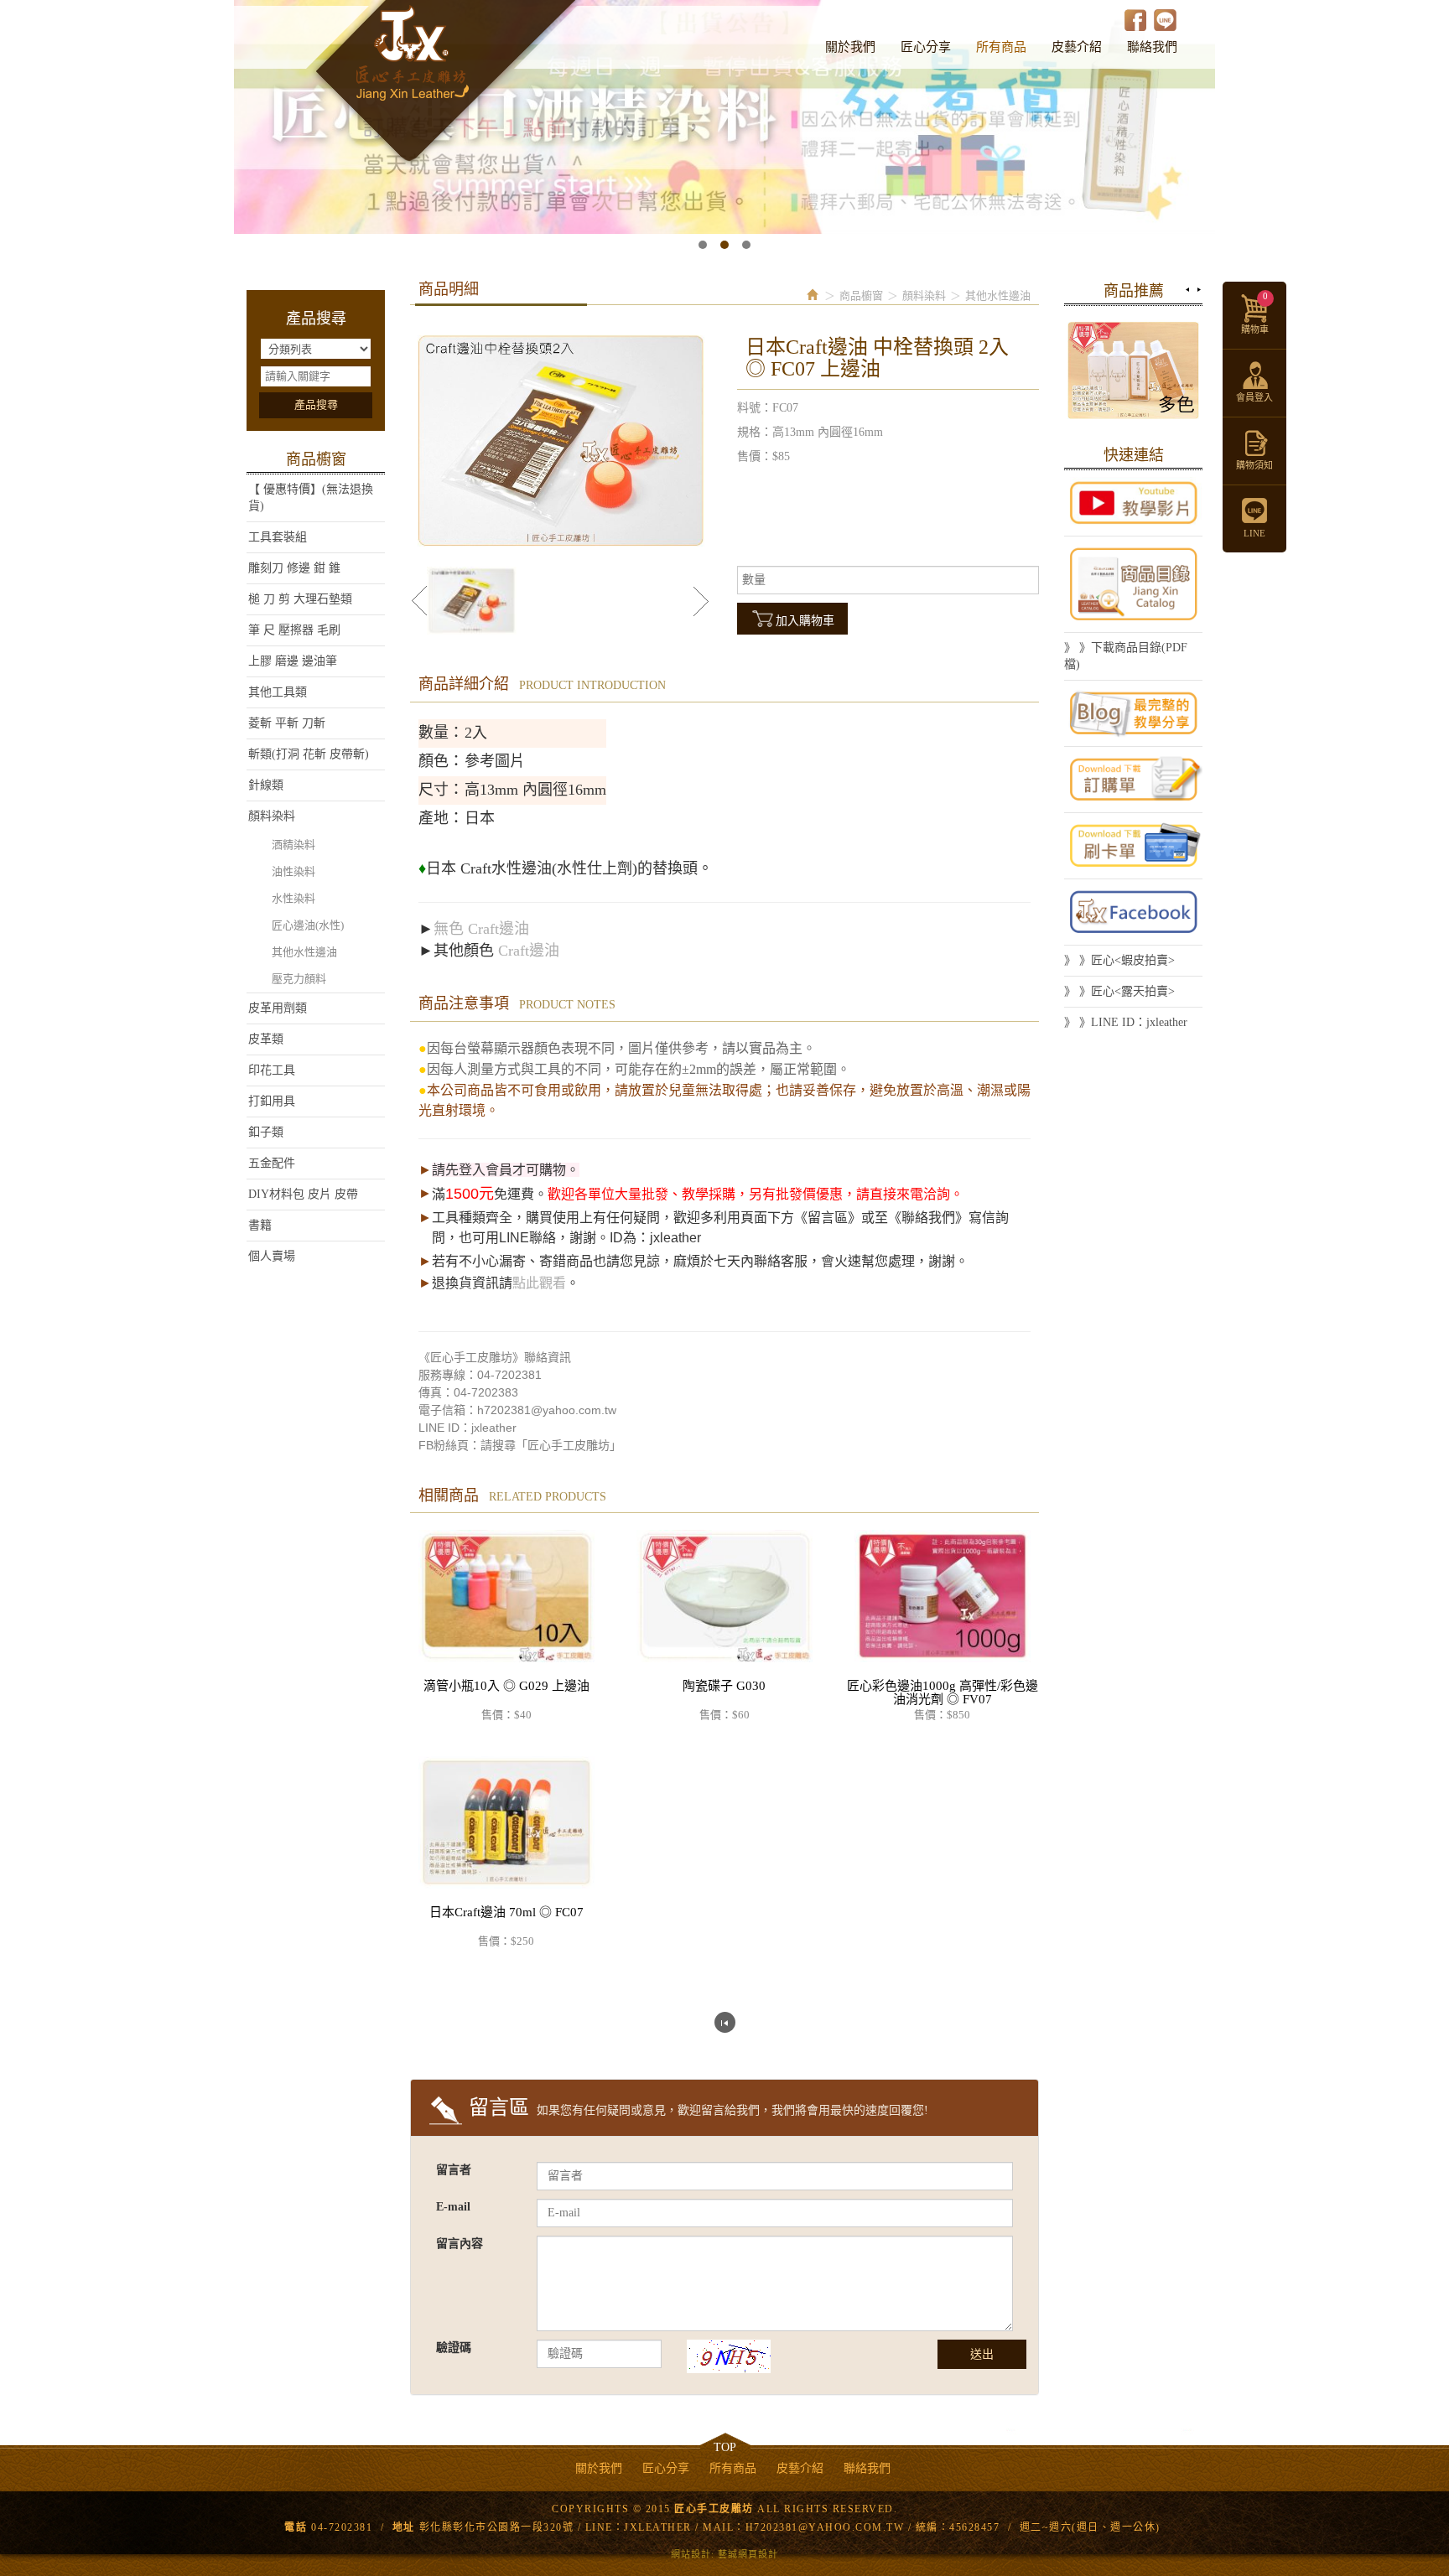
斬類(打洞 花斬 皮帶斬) (309, 754)
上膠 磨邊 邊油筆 (293, 661)
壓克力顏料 (299, 979)
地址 (404, 2527)
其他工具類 (278, 692)
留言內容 (460, 2244)
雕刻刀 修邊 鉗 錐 (294, 568)
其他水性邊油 (304, 952)
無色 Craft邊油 (481, 929)
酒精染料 (293, 845)
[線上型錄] (1133, 584)
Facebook (1136, 20)
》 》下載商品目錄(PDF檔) (1126, 656)
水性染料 (293, 898)
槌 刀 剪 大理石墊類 (300, 599)
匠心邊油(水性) (308, 925)
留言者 (454, 2170)
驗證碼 (454, 2348)
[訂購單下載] (1133, 780)
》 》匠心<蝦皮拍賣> (1119, 960)
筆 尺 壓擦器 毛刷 (294, 630)
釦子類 (266, 1132)
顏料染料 (272, 816)
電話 (296, 2527)
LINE (1165, 20)
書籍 (260, 1225)
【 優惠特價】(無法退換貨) (311, 498)
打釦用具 (272, 1101)
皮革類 (266, 1039)
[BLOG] (1133, 713)
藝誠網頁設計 (748, 2554)
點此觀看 (539, 1283)
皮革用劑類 (278, 1008)
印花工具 (272, 1070)
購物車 (1255, 313)
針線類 (266, 785)
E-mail (453, 2207)
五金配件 (272, 1163)
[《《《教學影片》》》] (1133, 503)
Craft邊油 (529, 951)
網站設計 (691, 2554)
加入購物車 (805, 621)
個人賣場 (272, 1256)
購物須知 (1254, 465)
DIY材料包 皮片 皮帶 (303, 1194)
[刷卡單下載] (1133, 846)
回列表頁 (725, 2022)
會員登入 (1254, 397)
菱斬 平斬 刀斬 (287, 723)
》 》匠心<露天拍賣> (1119, 991)
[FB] (1133, 912)
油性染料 (293, 871)
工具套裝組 (278, 537)
